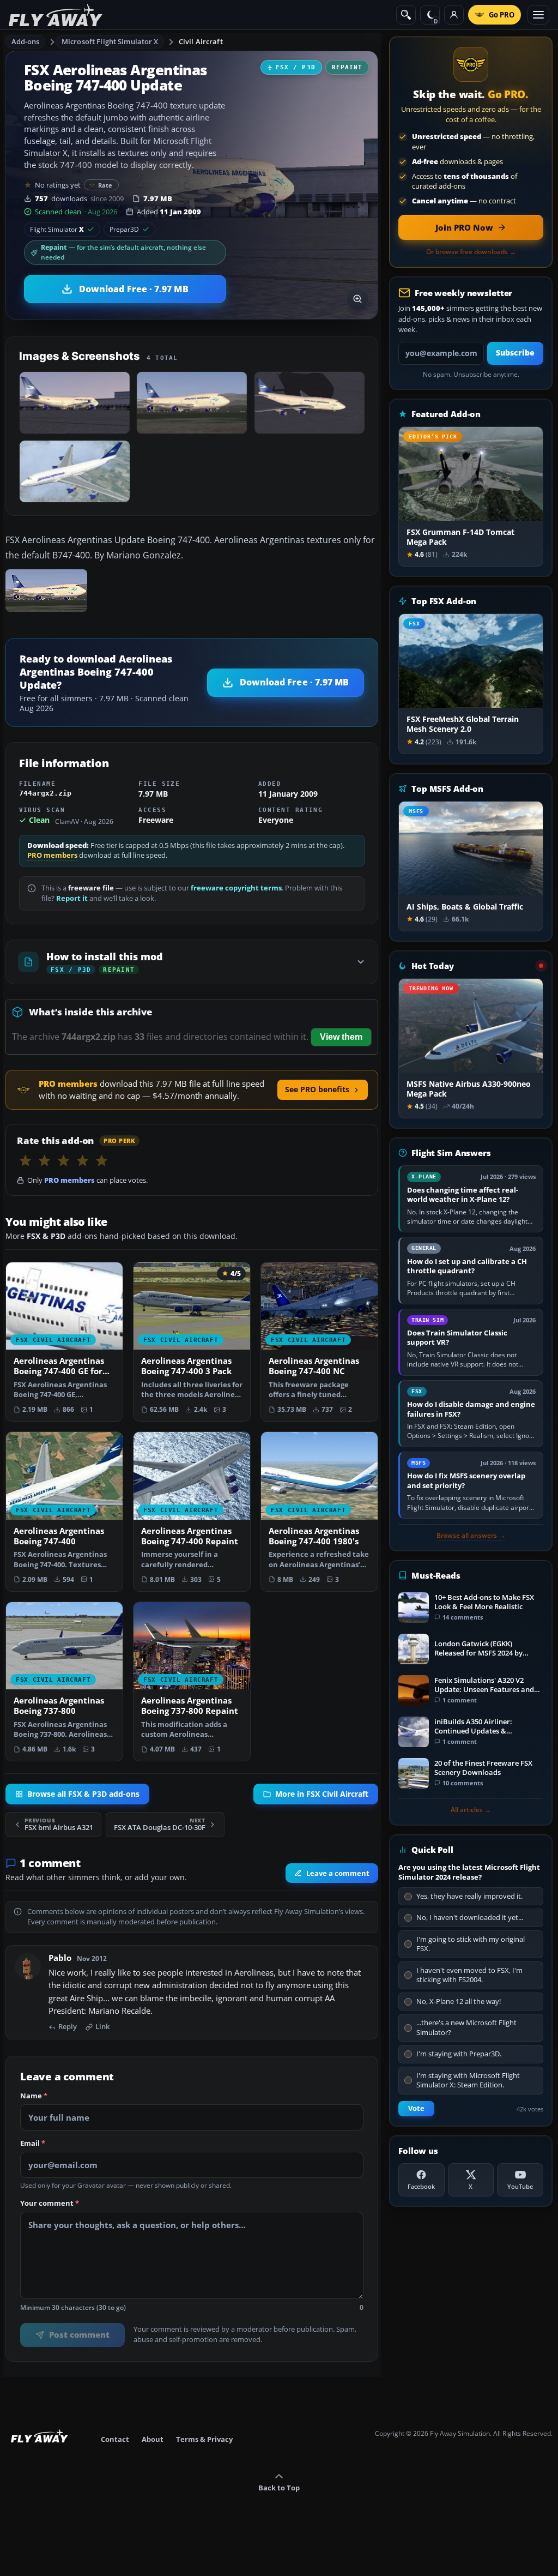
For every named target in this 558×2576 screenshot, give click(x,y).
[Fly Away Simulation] (56, 15)
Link (102, 2027)
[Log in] (454, 15)
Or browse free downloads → (471, 252)
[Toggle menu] (538, 15)
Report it (72, 898)
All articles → (471, 1810)
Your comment (50, 2204)
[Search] (406, 15)
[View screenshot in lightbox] (357, 299)
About (153, 2439)
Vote (416, 2108)
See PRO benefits (317, 1089)
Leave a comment (338, 1873)
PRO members (52, 855)
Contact (115, 2439)
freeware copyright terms (236, 888)
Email (33, 2144)
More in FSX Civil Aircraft (322, 1794)
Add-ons (26, 41)
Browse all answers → (471, 1536)
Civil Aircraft (201, 41)
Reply (68, 2027)
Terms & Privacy (204, 2439)
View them (341, 1037)
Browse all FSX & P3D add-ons (83, 1794)
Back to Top (279, 2488)
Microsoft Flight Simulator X (110, 41)
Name (34, 2096)
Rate (105, 185)
